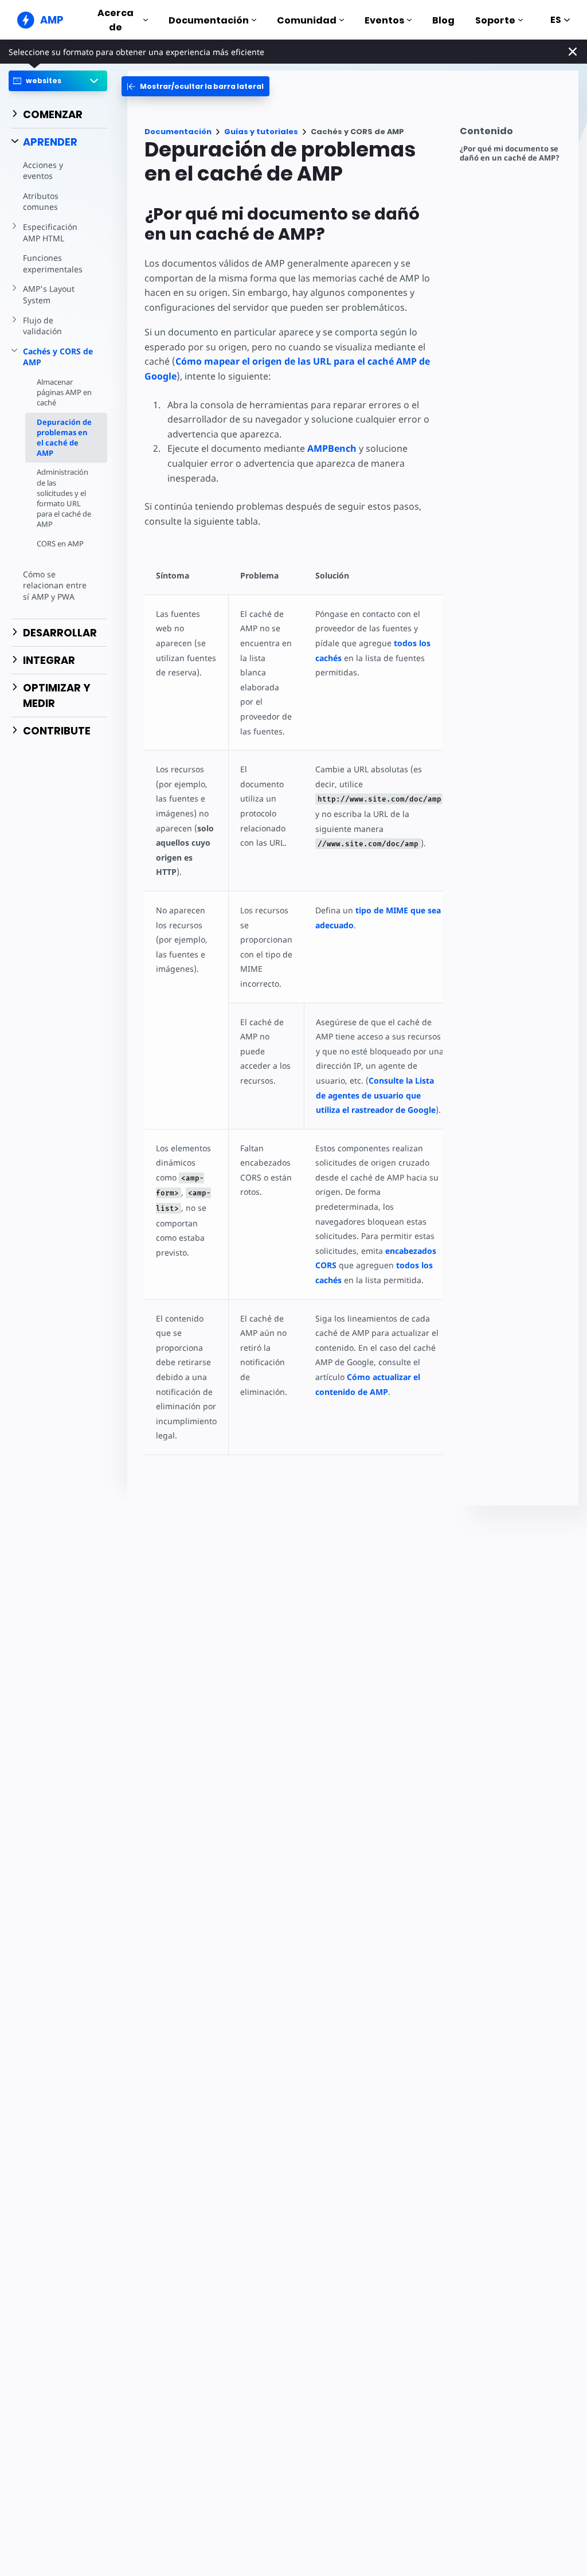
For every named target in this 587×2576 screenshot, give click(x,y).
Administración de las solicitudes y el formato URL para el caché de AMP (64, 498)
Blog (443, 20)
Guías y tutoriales (261, 132)
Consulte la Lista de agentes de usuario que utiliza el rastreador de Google (376, 1095)
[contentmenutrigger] (513, 134)
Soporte (495, 20)
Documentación (209, 20)
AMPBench (332, 448)
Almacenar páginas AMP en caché (64, 392)
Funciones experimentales (53, 263)
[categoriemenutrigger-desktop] (195, 86)
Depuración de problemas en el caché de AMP (64, 438)
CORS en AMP (60, 544)
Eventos (384, 20)
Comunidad (307, 20)
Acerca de (116, 20)
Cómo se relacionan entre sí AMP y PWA (55, 585)
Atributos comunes (41, 202)
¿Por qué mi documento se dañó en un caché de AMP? (510, 153)
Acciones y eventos (43, 171)
